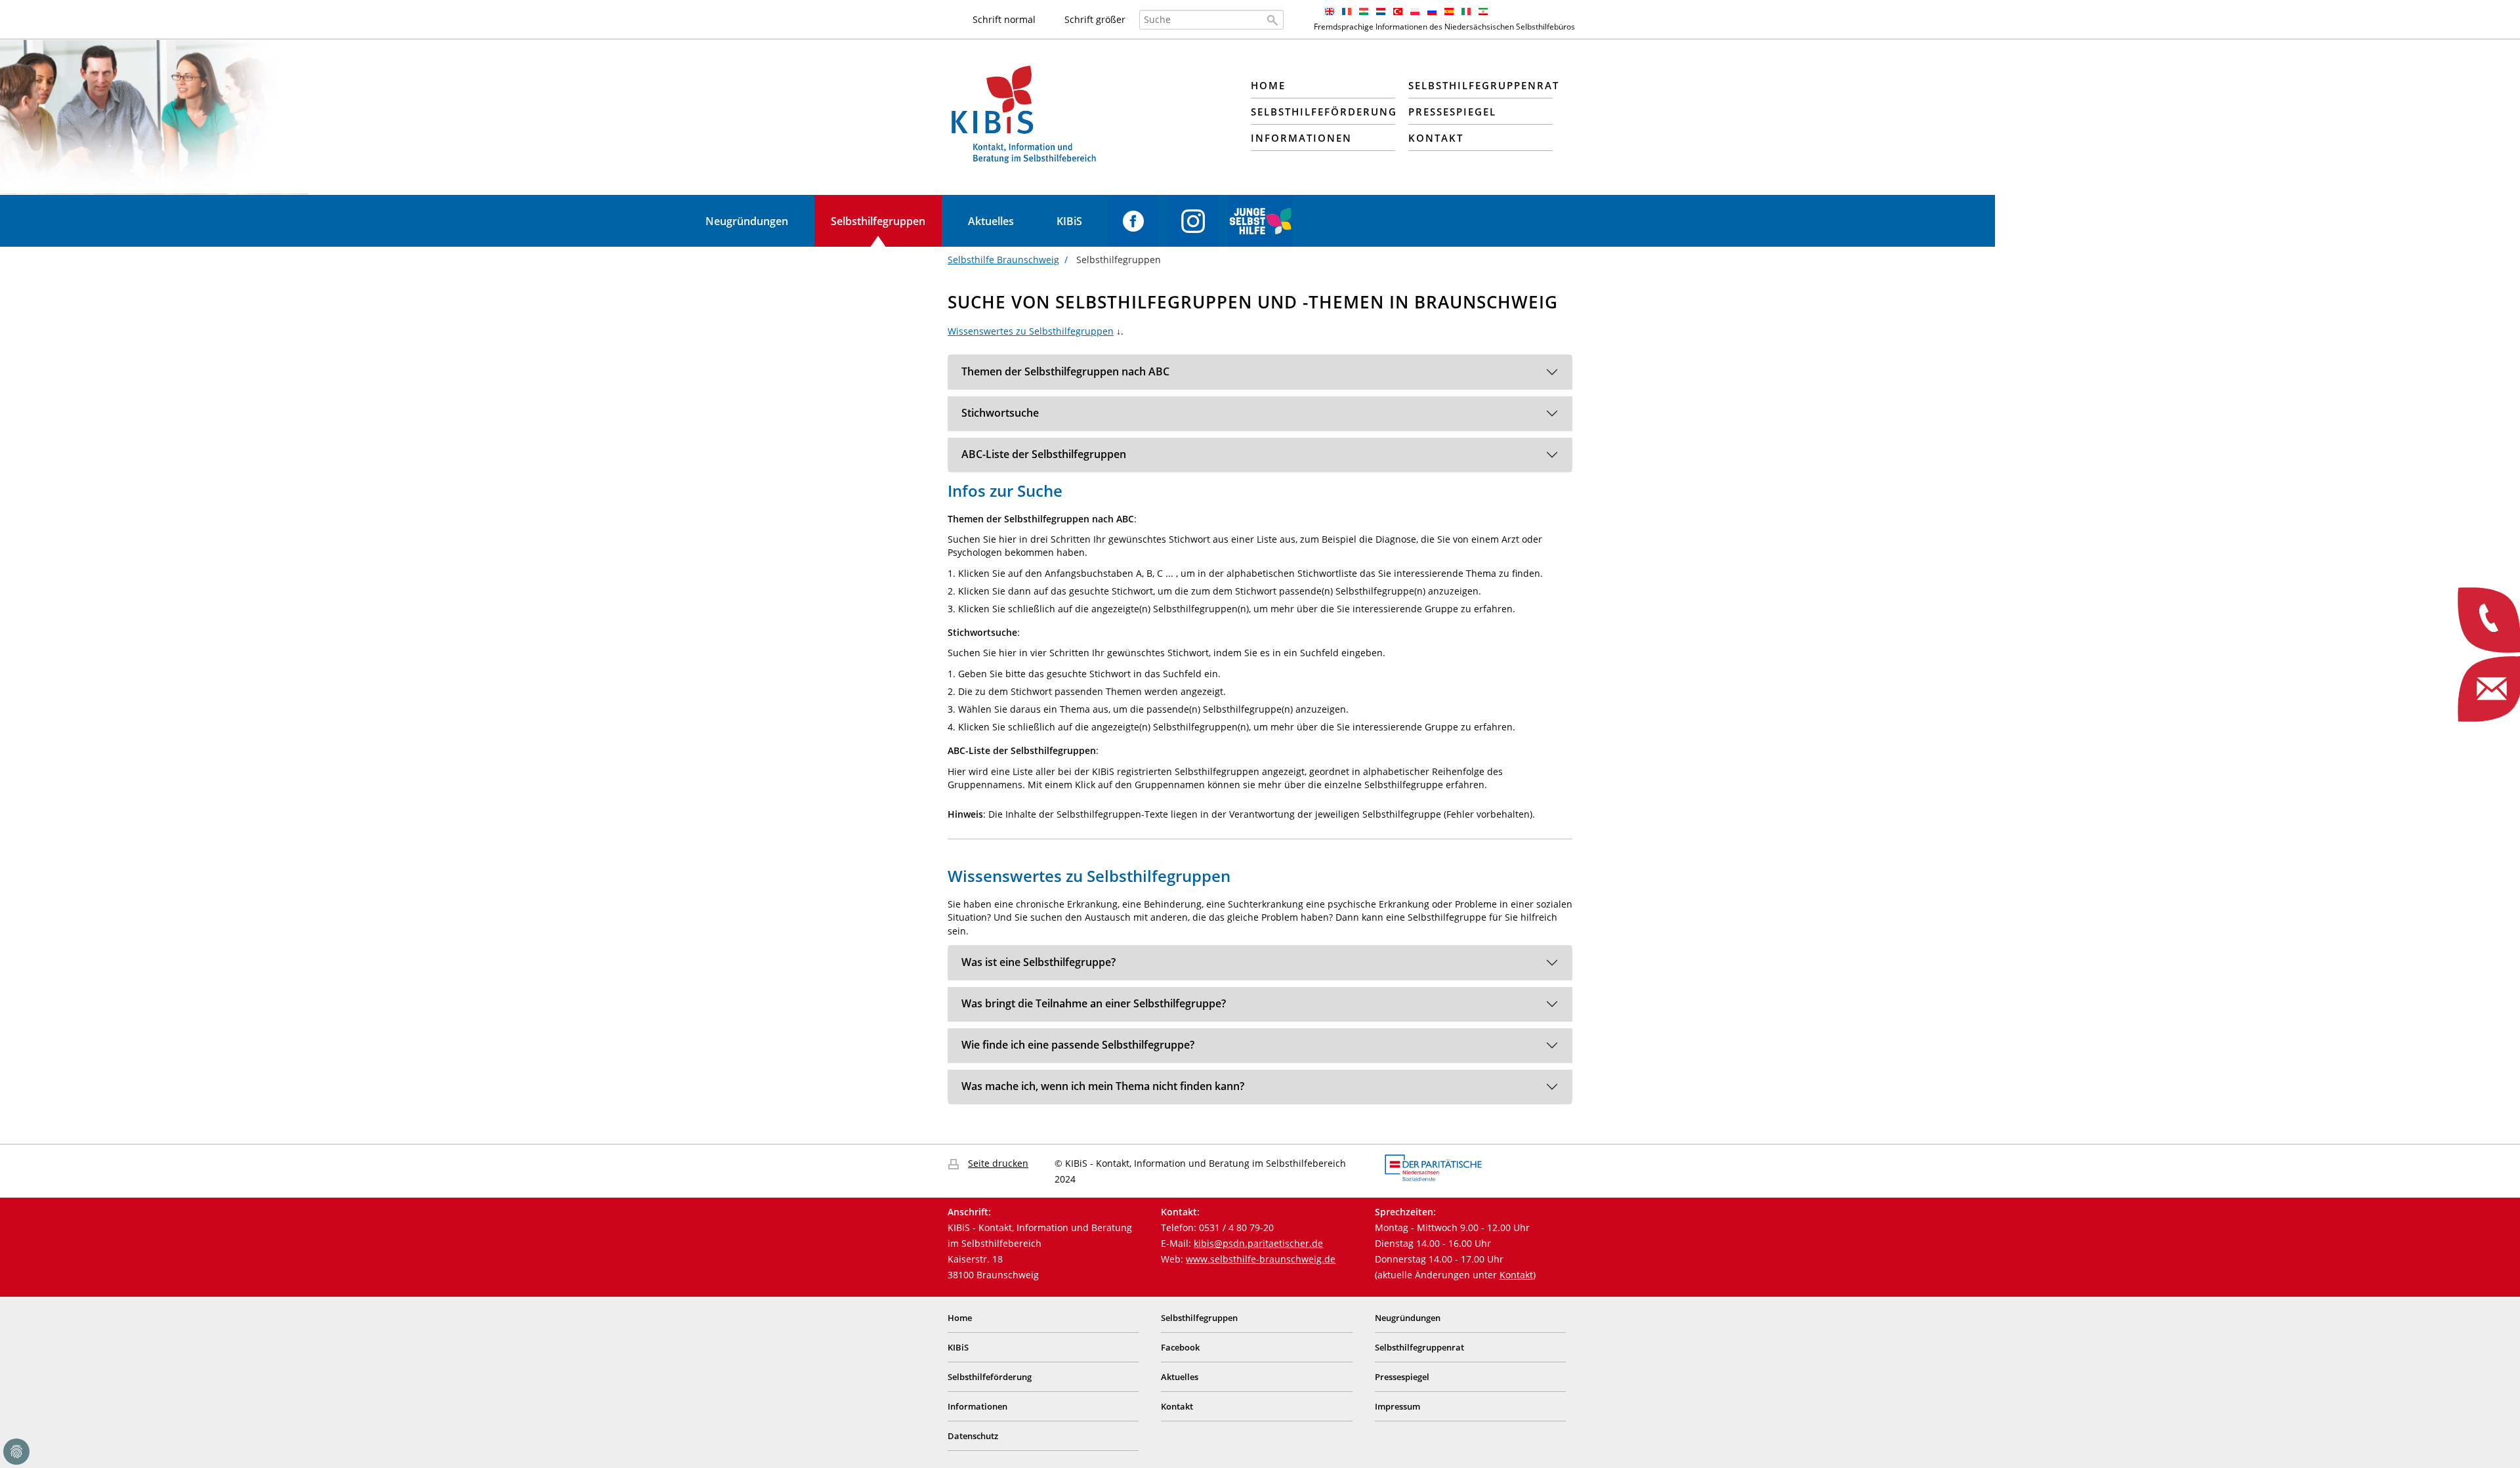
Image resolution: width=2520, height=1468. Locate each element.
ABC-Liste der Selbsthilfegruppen (1044, 454)
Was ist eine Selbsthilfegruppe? (1039, 962)
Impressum (1397, 1406)
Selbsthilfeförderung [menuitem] (1323, 112)
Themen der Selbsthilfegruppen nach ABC (1065, 371)
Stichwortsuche (1000, 413)
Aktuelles (991, 221)
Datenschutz (973, 1436)
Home (960, 1318)
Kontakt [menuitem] (1436, 138)
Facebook (1133, 221)
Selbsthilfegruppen (878, 221)
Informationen (977, 1406)
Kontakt (1516, 1275)
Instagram (1193, 221)
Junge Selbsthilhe (1260, 221)
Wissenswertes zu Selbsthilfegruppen (1031, 331)
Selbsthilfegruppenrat (1419, 1347)
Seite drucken (998, 1163)
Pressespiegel (1402, 1377)
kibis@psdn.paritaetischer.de (1258, 1243)
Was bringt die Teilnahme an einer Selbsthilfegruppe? (1094, 1003)
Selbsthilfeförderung (990, 1377)
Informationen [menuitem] (1301, 138)
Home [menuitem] (1268, 85)
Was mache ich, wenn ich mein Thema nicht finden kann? (1103, 1086)
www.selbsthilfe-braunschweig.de (1261, 1259)
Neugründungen (747, 221)
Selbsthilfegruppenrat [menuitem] (1480, 85)
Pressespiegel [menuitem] (1452, 112)
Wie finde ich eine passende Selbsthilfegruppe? (1078, 1045)
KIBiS (1069, 221)
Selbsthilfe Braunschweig (1003, 260)
